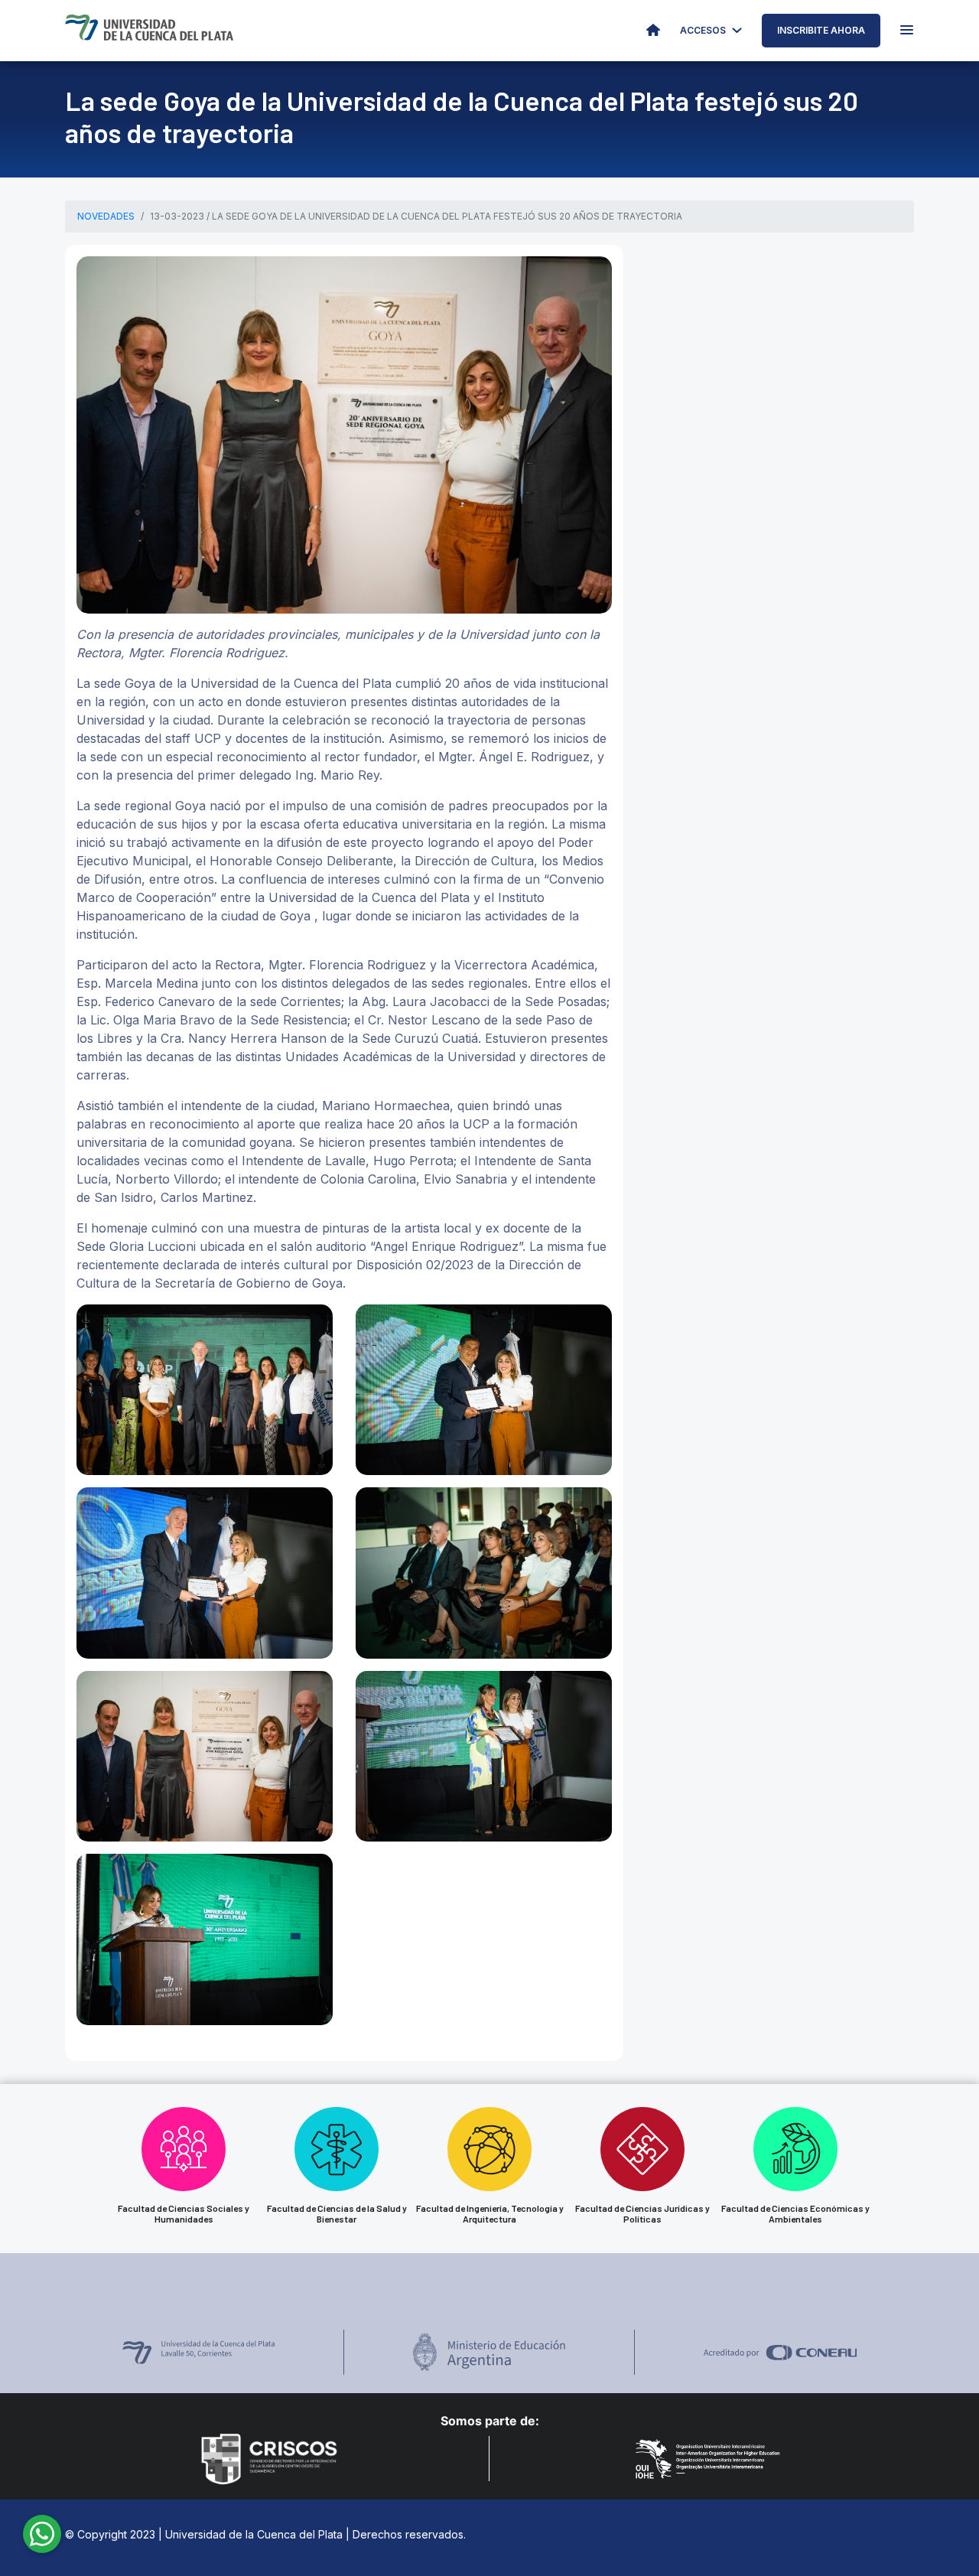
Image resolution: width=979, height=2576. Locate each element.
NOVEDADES (106, 216)
